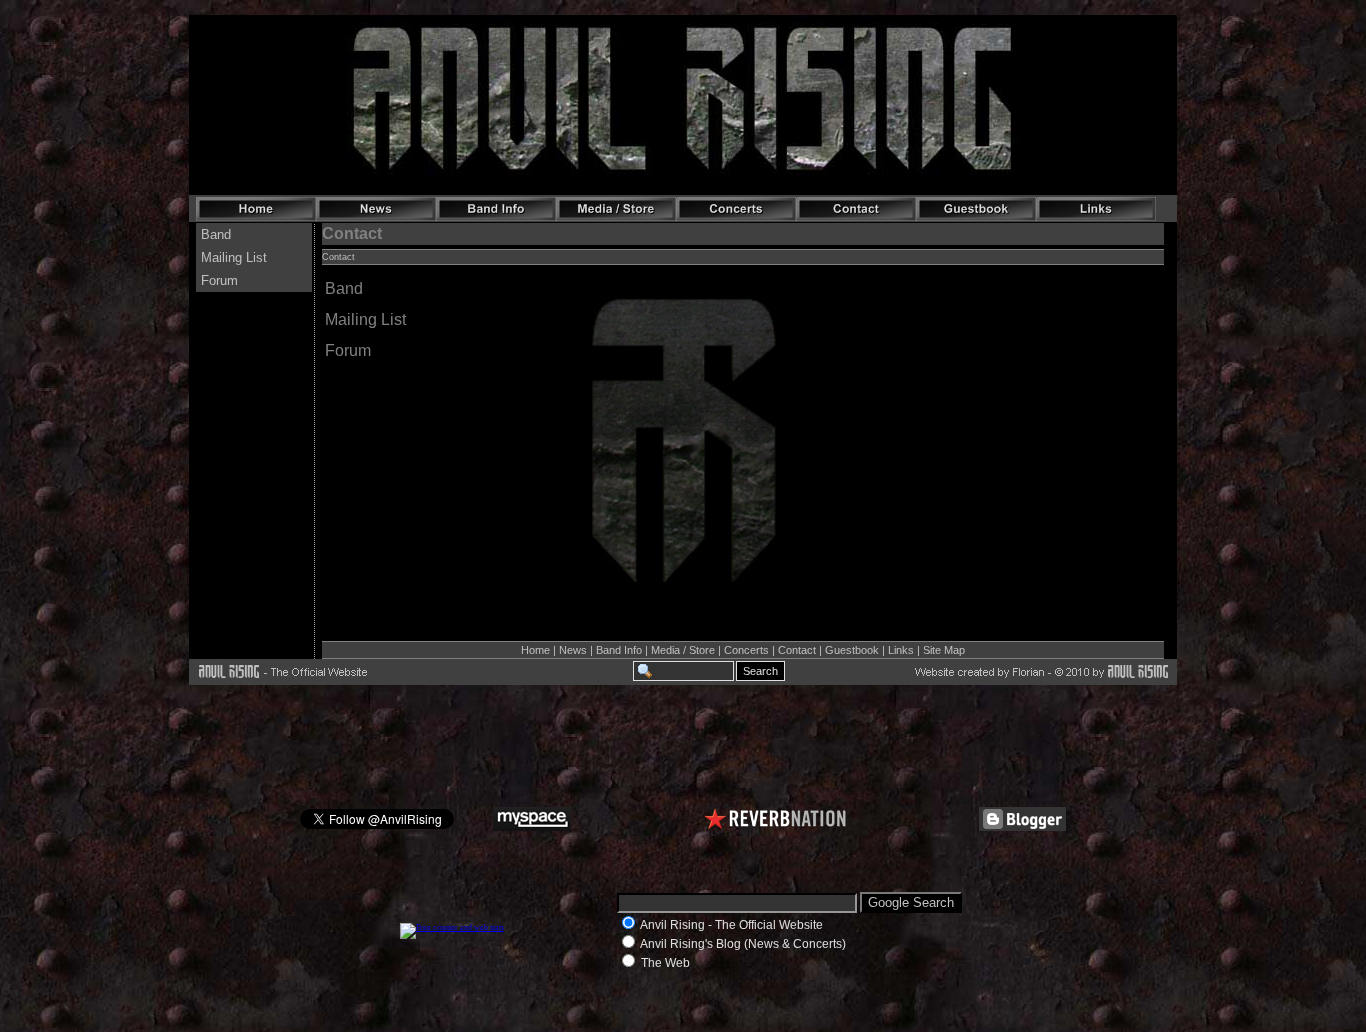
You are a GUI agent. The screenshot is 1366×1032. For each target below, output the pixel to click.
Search (760, 671)
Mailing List (365, 319)
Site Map (944, 650)
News (573, 650)
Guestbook (852, 650)
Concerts (746, 650)
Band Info (619, 650)
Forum (348, 350)
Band (344, 288)
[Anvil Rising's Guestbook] (976, 209)
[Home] (256, 209)
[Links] (1096, 209)
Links (901, 650)
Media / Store (683, 650)
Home (535, 650)
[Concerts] (736, 209)
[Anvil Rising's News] (376, 209)
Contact (797, 650)
